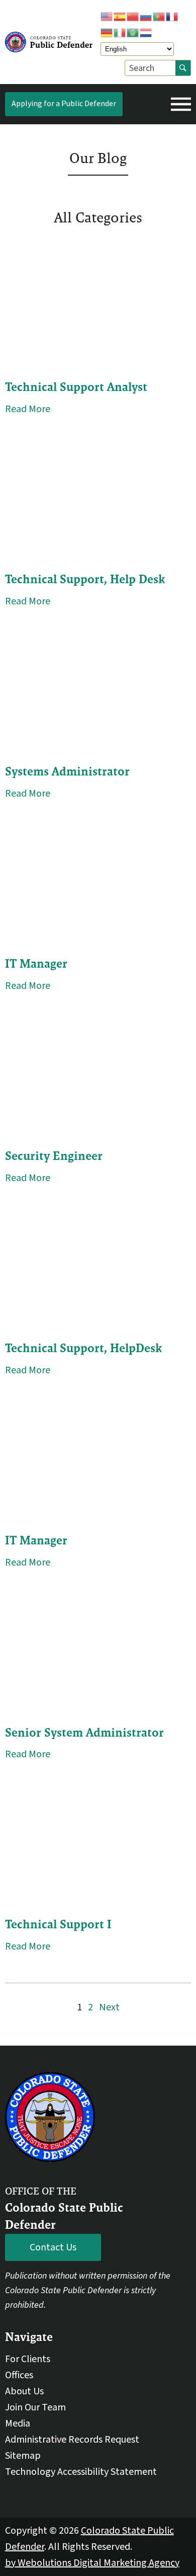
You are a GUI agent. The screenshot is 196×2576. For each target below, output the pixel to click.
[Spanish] (120, 16)
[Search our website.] (183, 68)
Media (18, 2424)
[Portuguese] (159, 16)
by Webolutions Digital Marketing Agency (92, 2563)
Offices (19, 2375)
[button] (181, 104)
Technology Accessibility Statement (81, 2472)
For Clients (28, 2359)
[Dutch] (146, 32)
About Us (24, 2391)
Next (109, 2007)
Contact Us (53, 2247)
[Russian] (146, 16)
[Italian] (120, 32)
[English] (107, 16)
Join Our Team (35, 2407)
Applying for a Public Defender (64, 104)
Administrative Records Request (72, 2440)
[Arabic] (133, 32)
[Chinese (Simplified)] (133, 16)
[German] (107, 32)
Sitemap (23, 2456)
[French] (172, 16)
